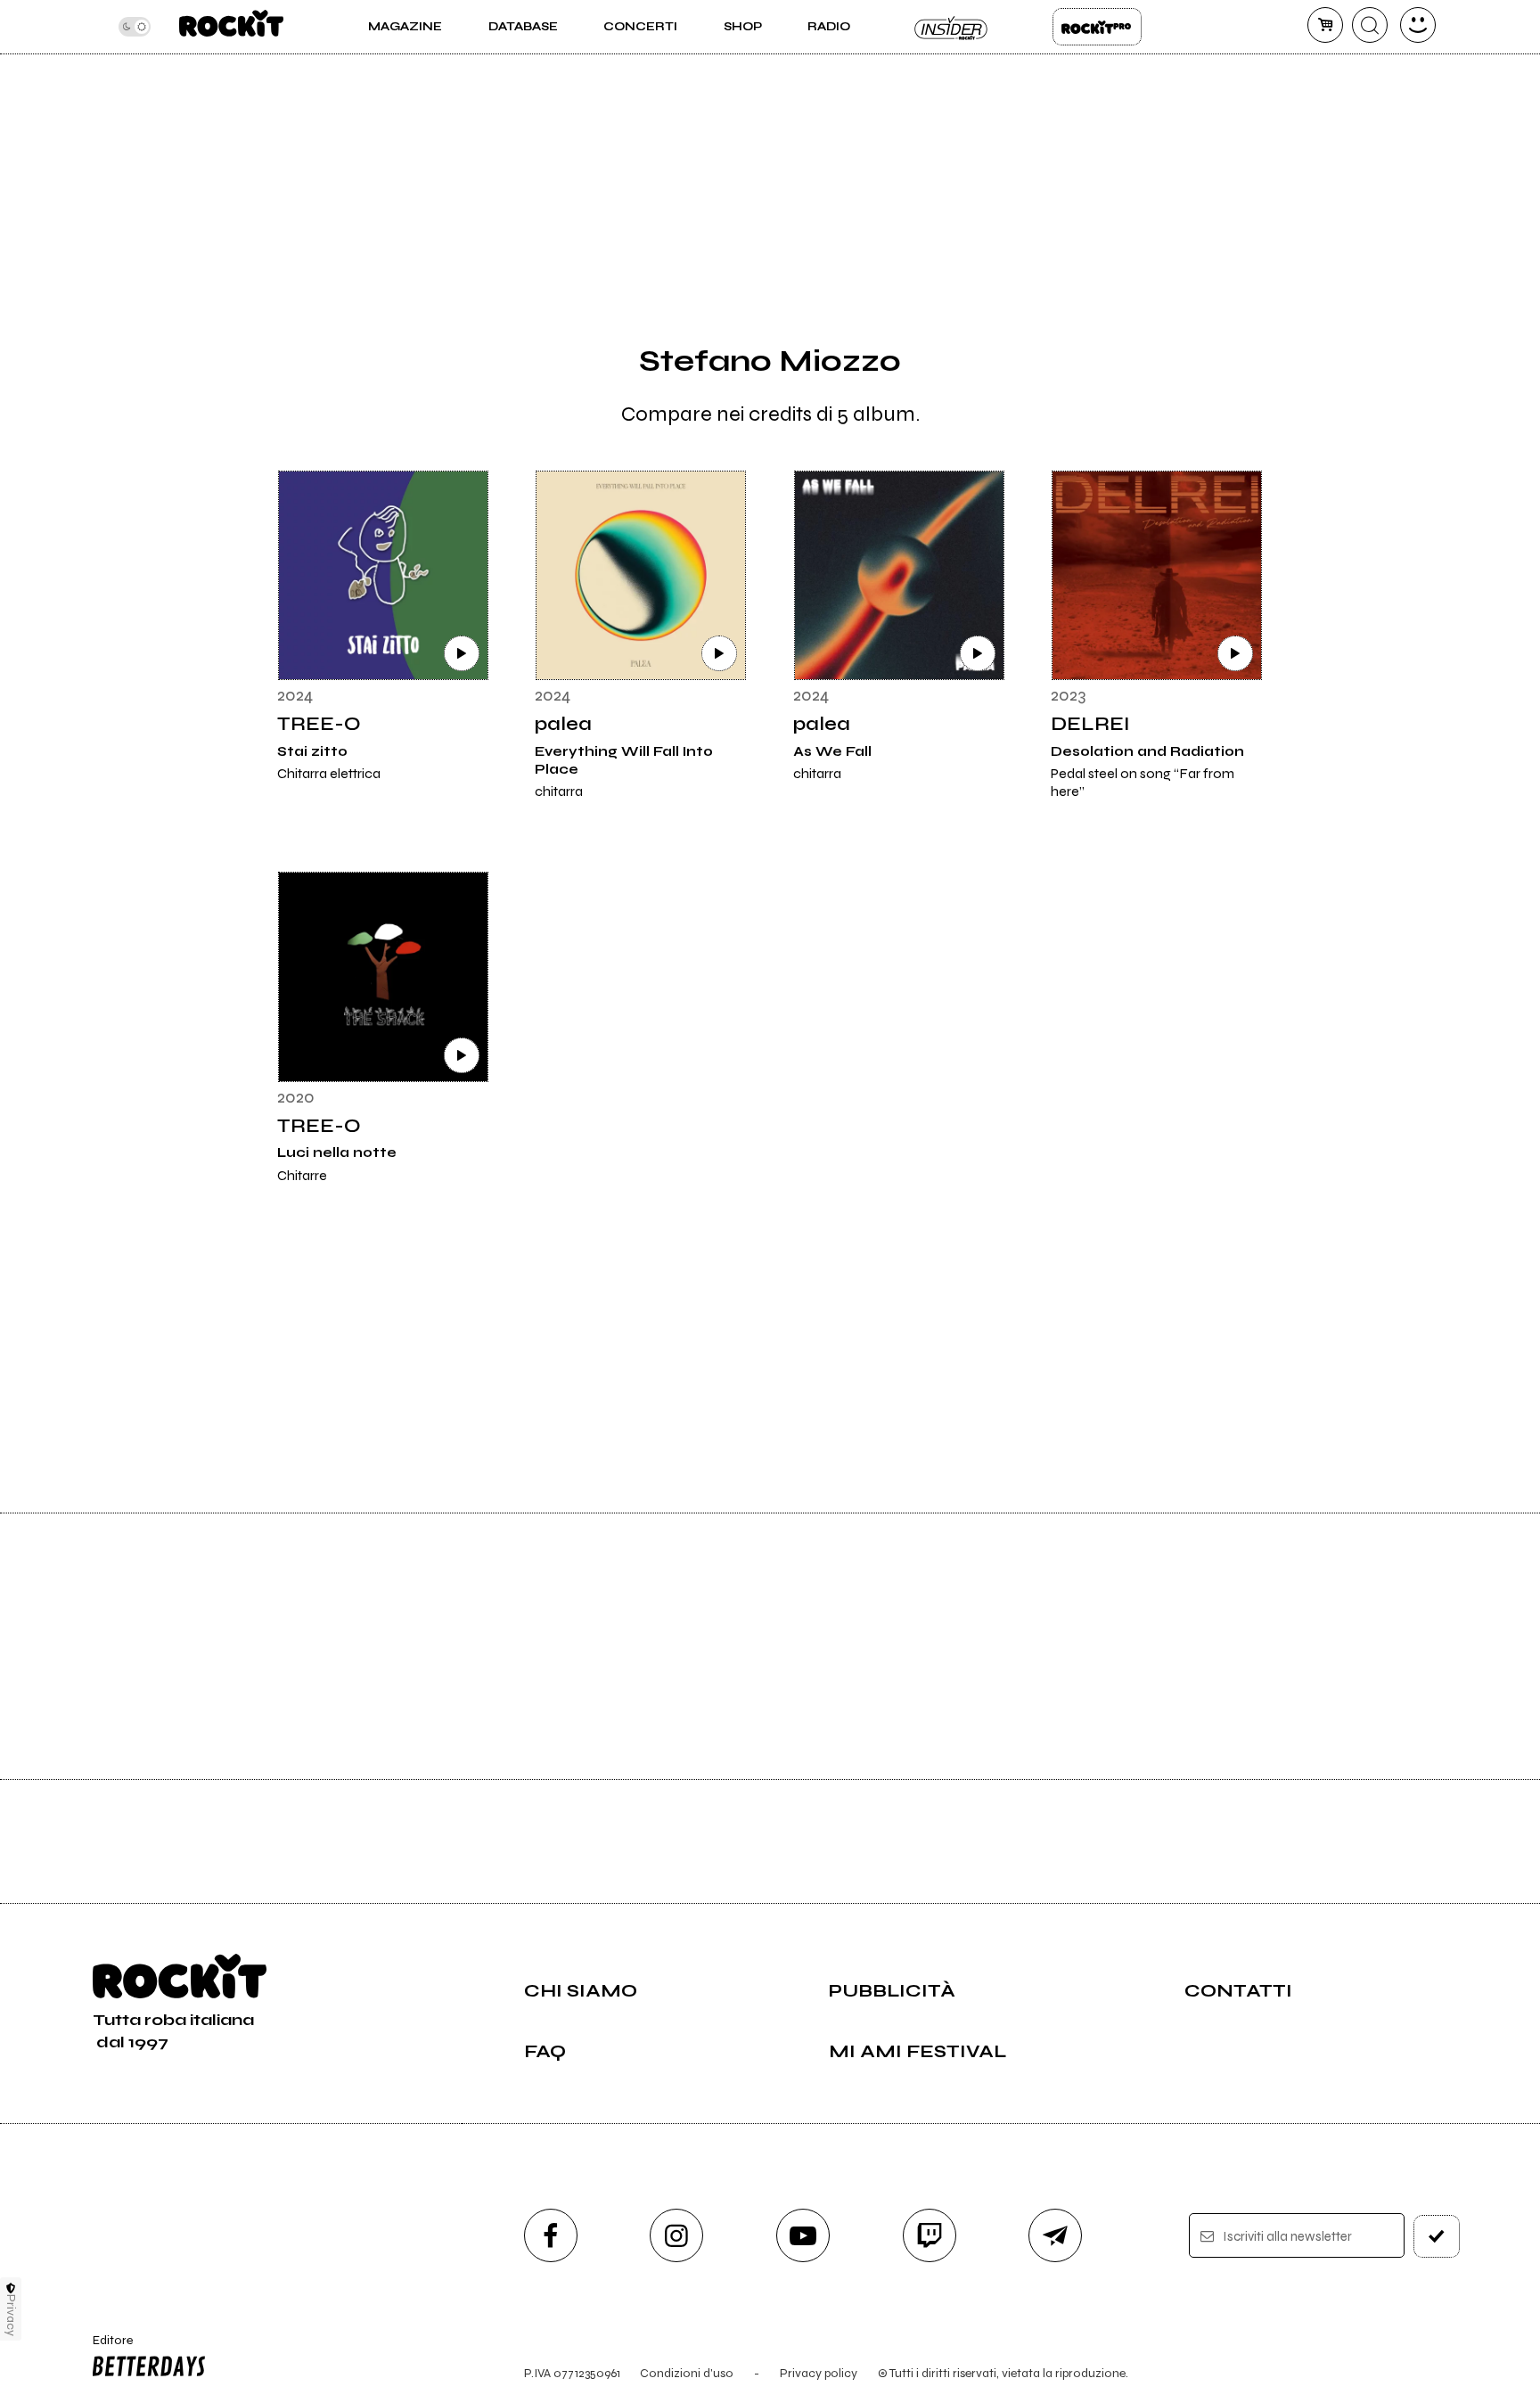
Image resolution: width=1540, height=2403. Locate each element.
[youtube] (803, 2235)
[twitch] (930, 2235)
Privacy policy (819, 2373)
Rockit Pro (1097, 27)
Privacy (11, 2315)
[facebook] (551, 2235)
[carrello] (1325, 25)
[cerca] (1370, 25)
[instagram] (676, 2235)
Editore (104, 2348)
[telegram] (1055, 2235)
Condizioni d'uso (687, 2373)
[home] (231, 27)
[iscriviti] (1437, 2236)
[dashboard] (1418, 25)
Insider (952, 27)
